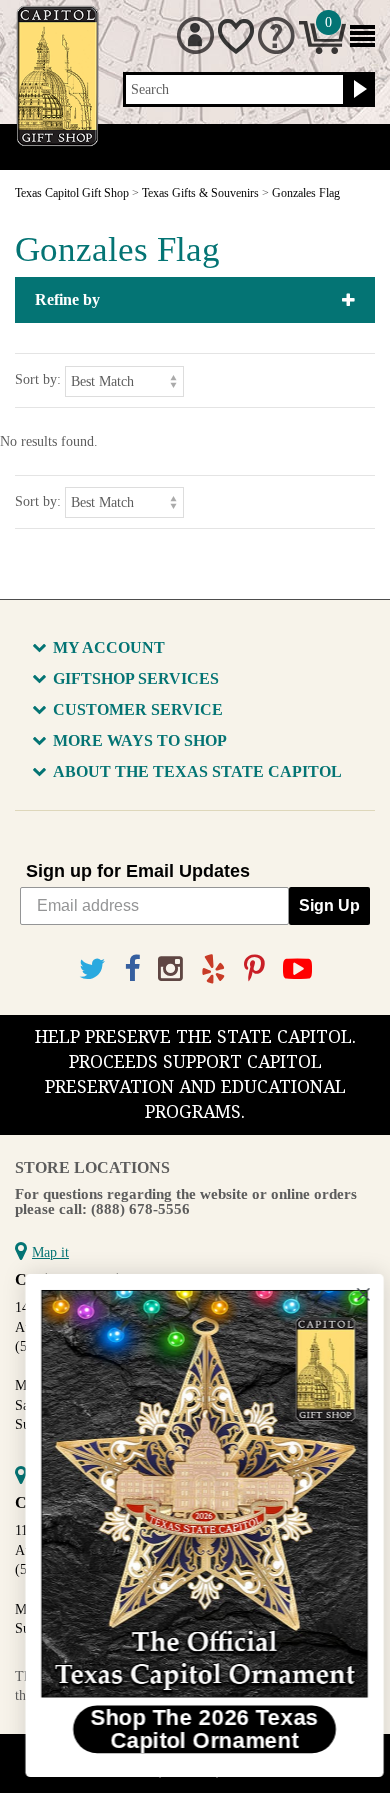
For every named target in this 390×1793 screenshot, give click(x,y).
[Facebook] (132, 969)
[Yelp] (213, 969)
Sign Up (329, 905)
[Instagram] (170, 969)
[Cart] (322, 49)
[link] (195, 1494)
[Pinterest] (254, 969)
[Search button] (357, 90)
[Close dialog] (354, 1294)
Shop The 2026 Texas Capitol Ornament (195, 1728)
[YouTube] (297, 969)
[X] (92, 969)
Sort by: (38, 379)
